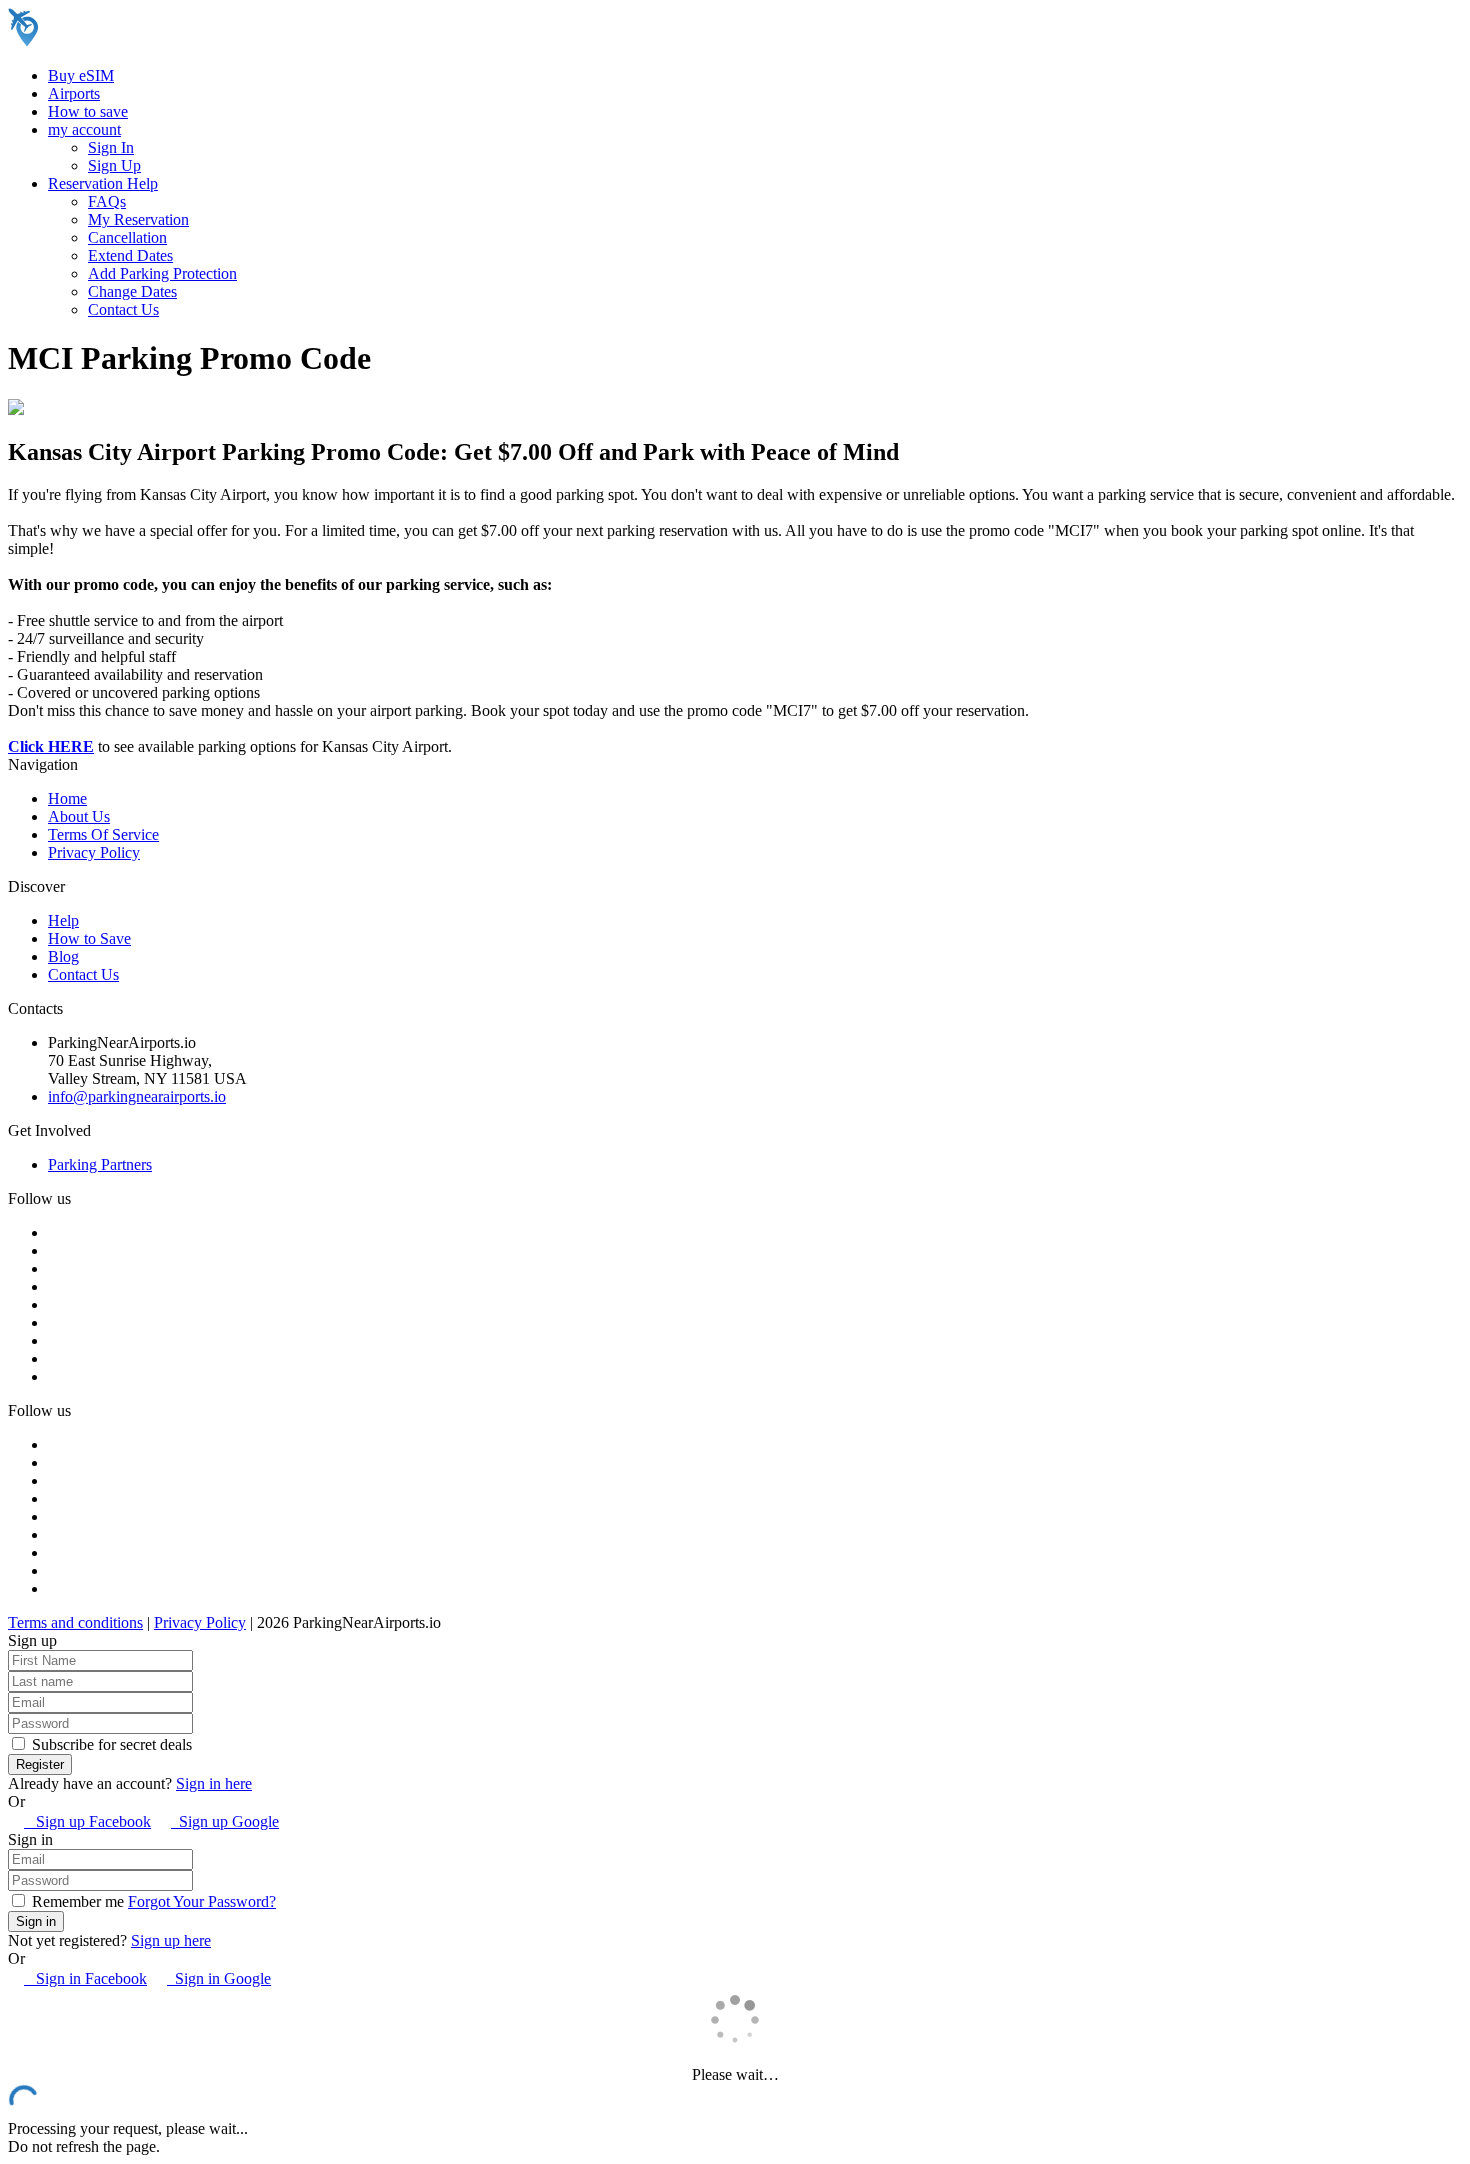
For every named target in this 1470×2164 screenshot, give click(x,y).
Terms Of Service (103, 834)
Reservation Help (103, 183)
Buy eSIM (81, 75)
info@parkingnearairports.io (137, 1096)
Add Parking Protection (162, 273)
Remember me (76, 1901)
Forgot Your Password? (202, 1901)
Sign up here (171, 1940)
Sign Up (114, 165)
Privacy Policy (94, 852)
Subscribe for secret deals (110, 1744)
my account (84, 129)
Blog (63, 956)
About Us (79, 816)
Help (63, 920)
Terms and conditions (75, 1622)
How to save (88, 111)
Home (67, 798)
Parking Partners (100, 1164)
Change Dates (132, 291)
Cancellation (127, 237)
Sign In (111, 147)
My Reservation (138, 219)
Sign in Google (219, 1978)
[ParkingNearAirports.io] (135, 41)
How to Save (89, 938)
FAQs (107, 201)
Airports (74, 93)
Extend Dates (130, 255)
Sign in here (214, 1783)
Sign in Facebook (85, 1978)
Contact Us (123, 309)
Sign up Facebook (87, 1821)
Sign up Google (225, 1821)
